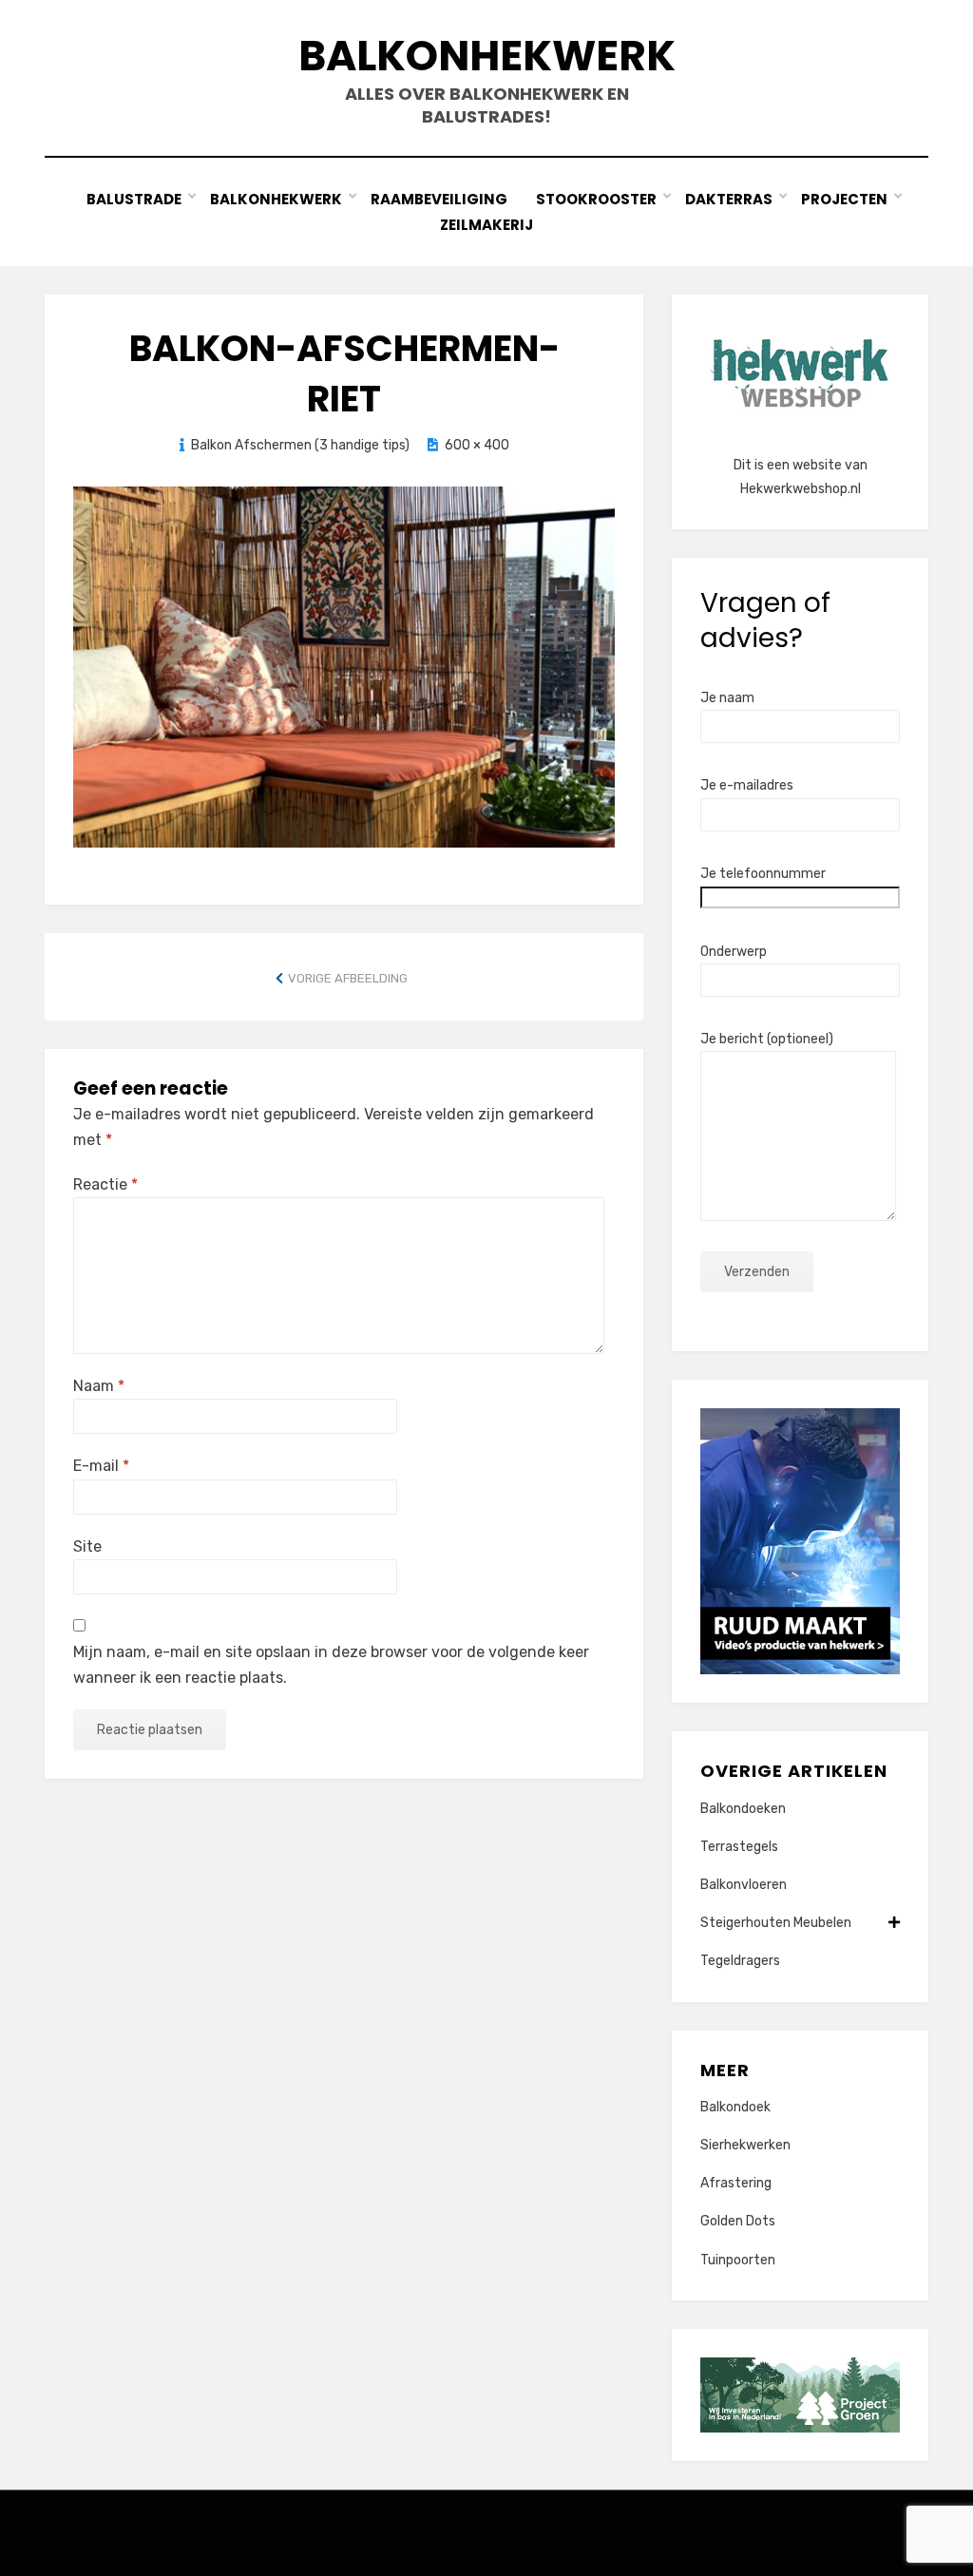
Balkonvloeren (744, 1885)
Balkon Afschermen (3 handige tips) (300, 445)
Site (87, 1546)
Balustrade (134, 199)
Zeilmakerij (486, 225)
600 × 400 (477, 445)
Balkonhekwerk (487, 56)
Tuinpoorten (738, 2260)
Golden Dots (738, 2221)
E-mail (101, 1466)
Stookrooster (596, 199)
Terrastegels (739, 1847)
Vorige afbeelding (348, 978)
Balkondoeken (743, 1809)
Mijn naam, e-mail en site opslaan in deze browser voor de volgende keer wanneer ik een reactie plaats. (331, 1665)
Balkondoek (735, 2107)
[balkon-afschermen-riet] (344, 665)
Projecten (844, 199)
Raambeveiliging (439, 199)
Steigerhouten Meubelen (776, 1923)
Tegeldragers (740, 1961)
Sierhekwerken (745, 2145)
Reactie (105, 1184)
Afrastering (736, 2183)
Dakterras (729, 199)
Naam (99, 1386)
